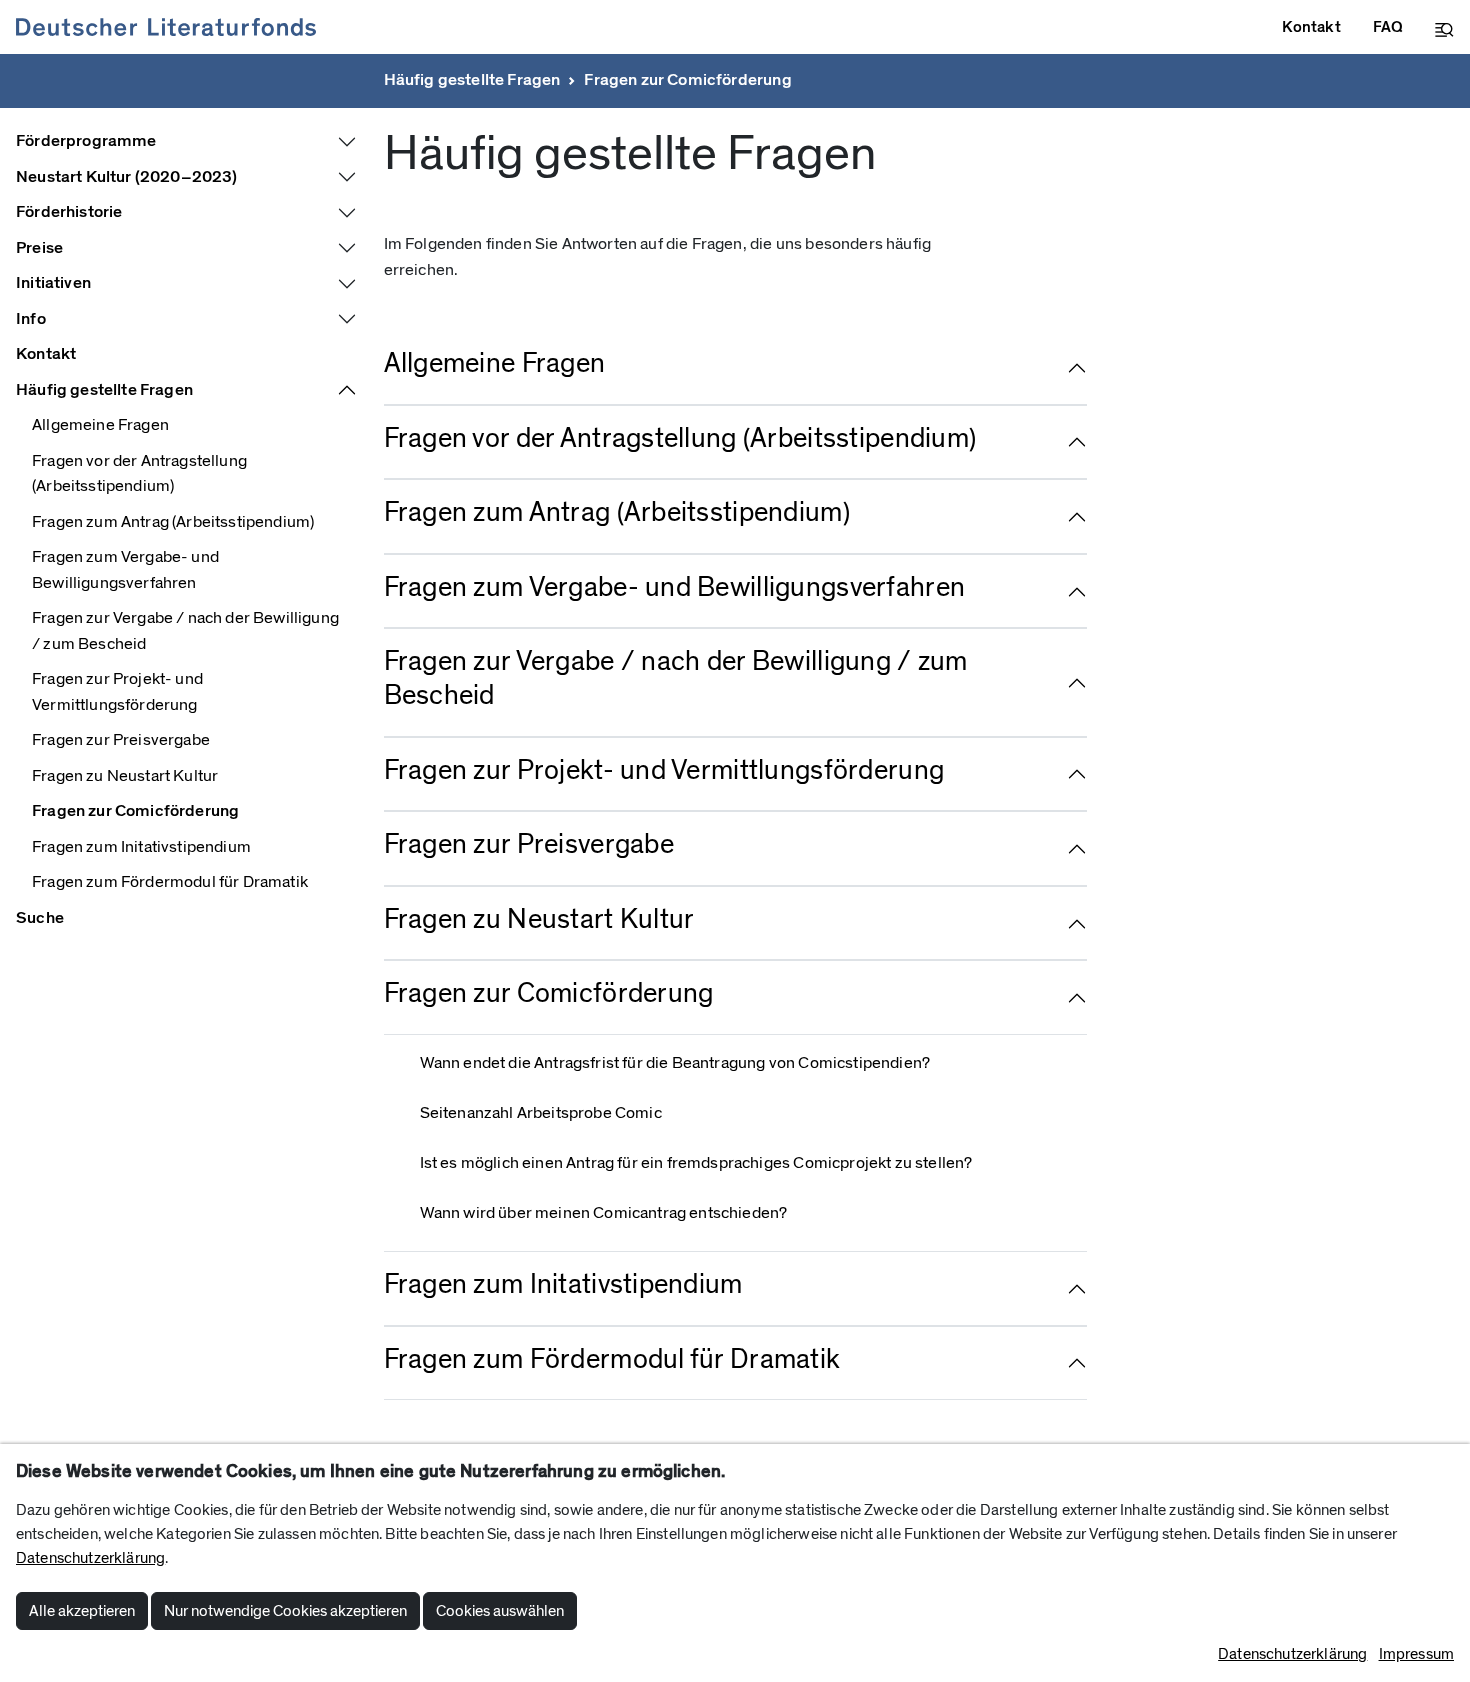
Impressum (1416, 1654)
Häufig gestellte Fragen (472, 80)
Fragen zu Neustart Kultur (125, 776)
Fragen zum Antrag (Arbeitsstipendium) (173, 522)
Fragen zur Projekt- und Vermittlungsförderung (117, 692)
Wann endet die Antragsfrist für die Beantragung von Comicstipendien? (675, 1063)
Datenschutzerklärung (90, 1558)
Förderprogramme (86, 141)
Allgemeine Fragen (100, 425)
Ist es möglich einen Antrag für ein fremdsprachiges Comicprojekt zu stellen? (696, 1163)
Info (31, 319)
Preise (39, 248)
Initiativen (53, 283)
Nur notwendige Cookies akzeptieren (285, 1611)
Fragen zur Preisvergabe (121, 740)
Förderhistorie (69, 212)
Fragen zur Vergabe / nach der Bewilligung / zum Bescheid (185, 631)
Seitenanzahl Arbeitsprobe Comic (541, 1113)
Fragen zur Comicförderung (687, 80)
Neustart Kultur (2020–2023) (127, 177)
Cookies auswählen (500, 1611)
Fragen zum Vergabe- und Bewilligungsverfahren (125, 570)
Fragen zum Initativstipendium (141, 847)
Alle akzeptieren (82, 1611)
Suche (40, 918)
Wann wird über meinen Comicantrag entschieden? (604, 1213)
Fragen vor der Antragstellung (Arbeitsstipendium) (139, 474)
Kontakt (46, 354)
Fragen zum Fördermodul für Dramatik (170, 882)
